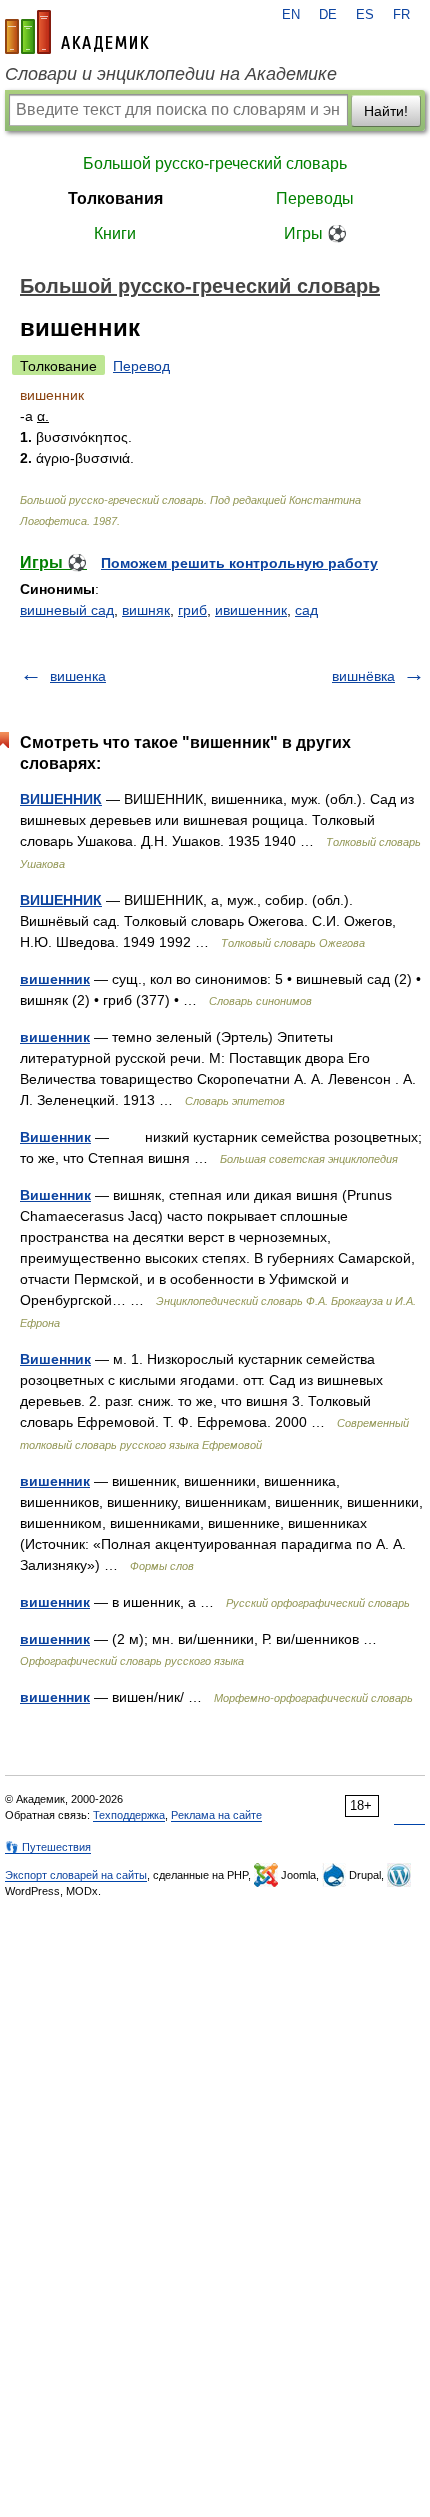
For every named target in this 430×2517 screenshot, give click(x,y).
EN (291, 15)
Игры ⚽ (315, 233)
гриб (192, 610)
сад (306, 610)
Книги (115, 233)
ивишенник (251, 610)
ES (365, 15)
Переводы (315, 198)
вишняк (146, 610)
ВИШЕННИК (61, 799)
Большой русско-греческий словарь (215, 163)
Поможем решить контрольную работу (239, 563)
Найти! (386, 111)
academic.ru (77, 32)
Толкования (115, 198)
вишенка (78, 676)
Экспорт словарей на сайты (76, 1875)
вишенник (55, 979)
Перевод (141, 366)
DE (328, 15)
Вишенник (55, 1137)
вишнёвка (363, 676)
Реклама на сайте (216, 1815)
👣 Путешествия (48, 1847)
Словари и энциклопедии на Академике (171, 74)
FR (401, 15)
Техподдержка (129, 1815)
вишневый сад (67, 610)
